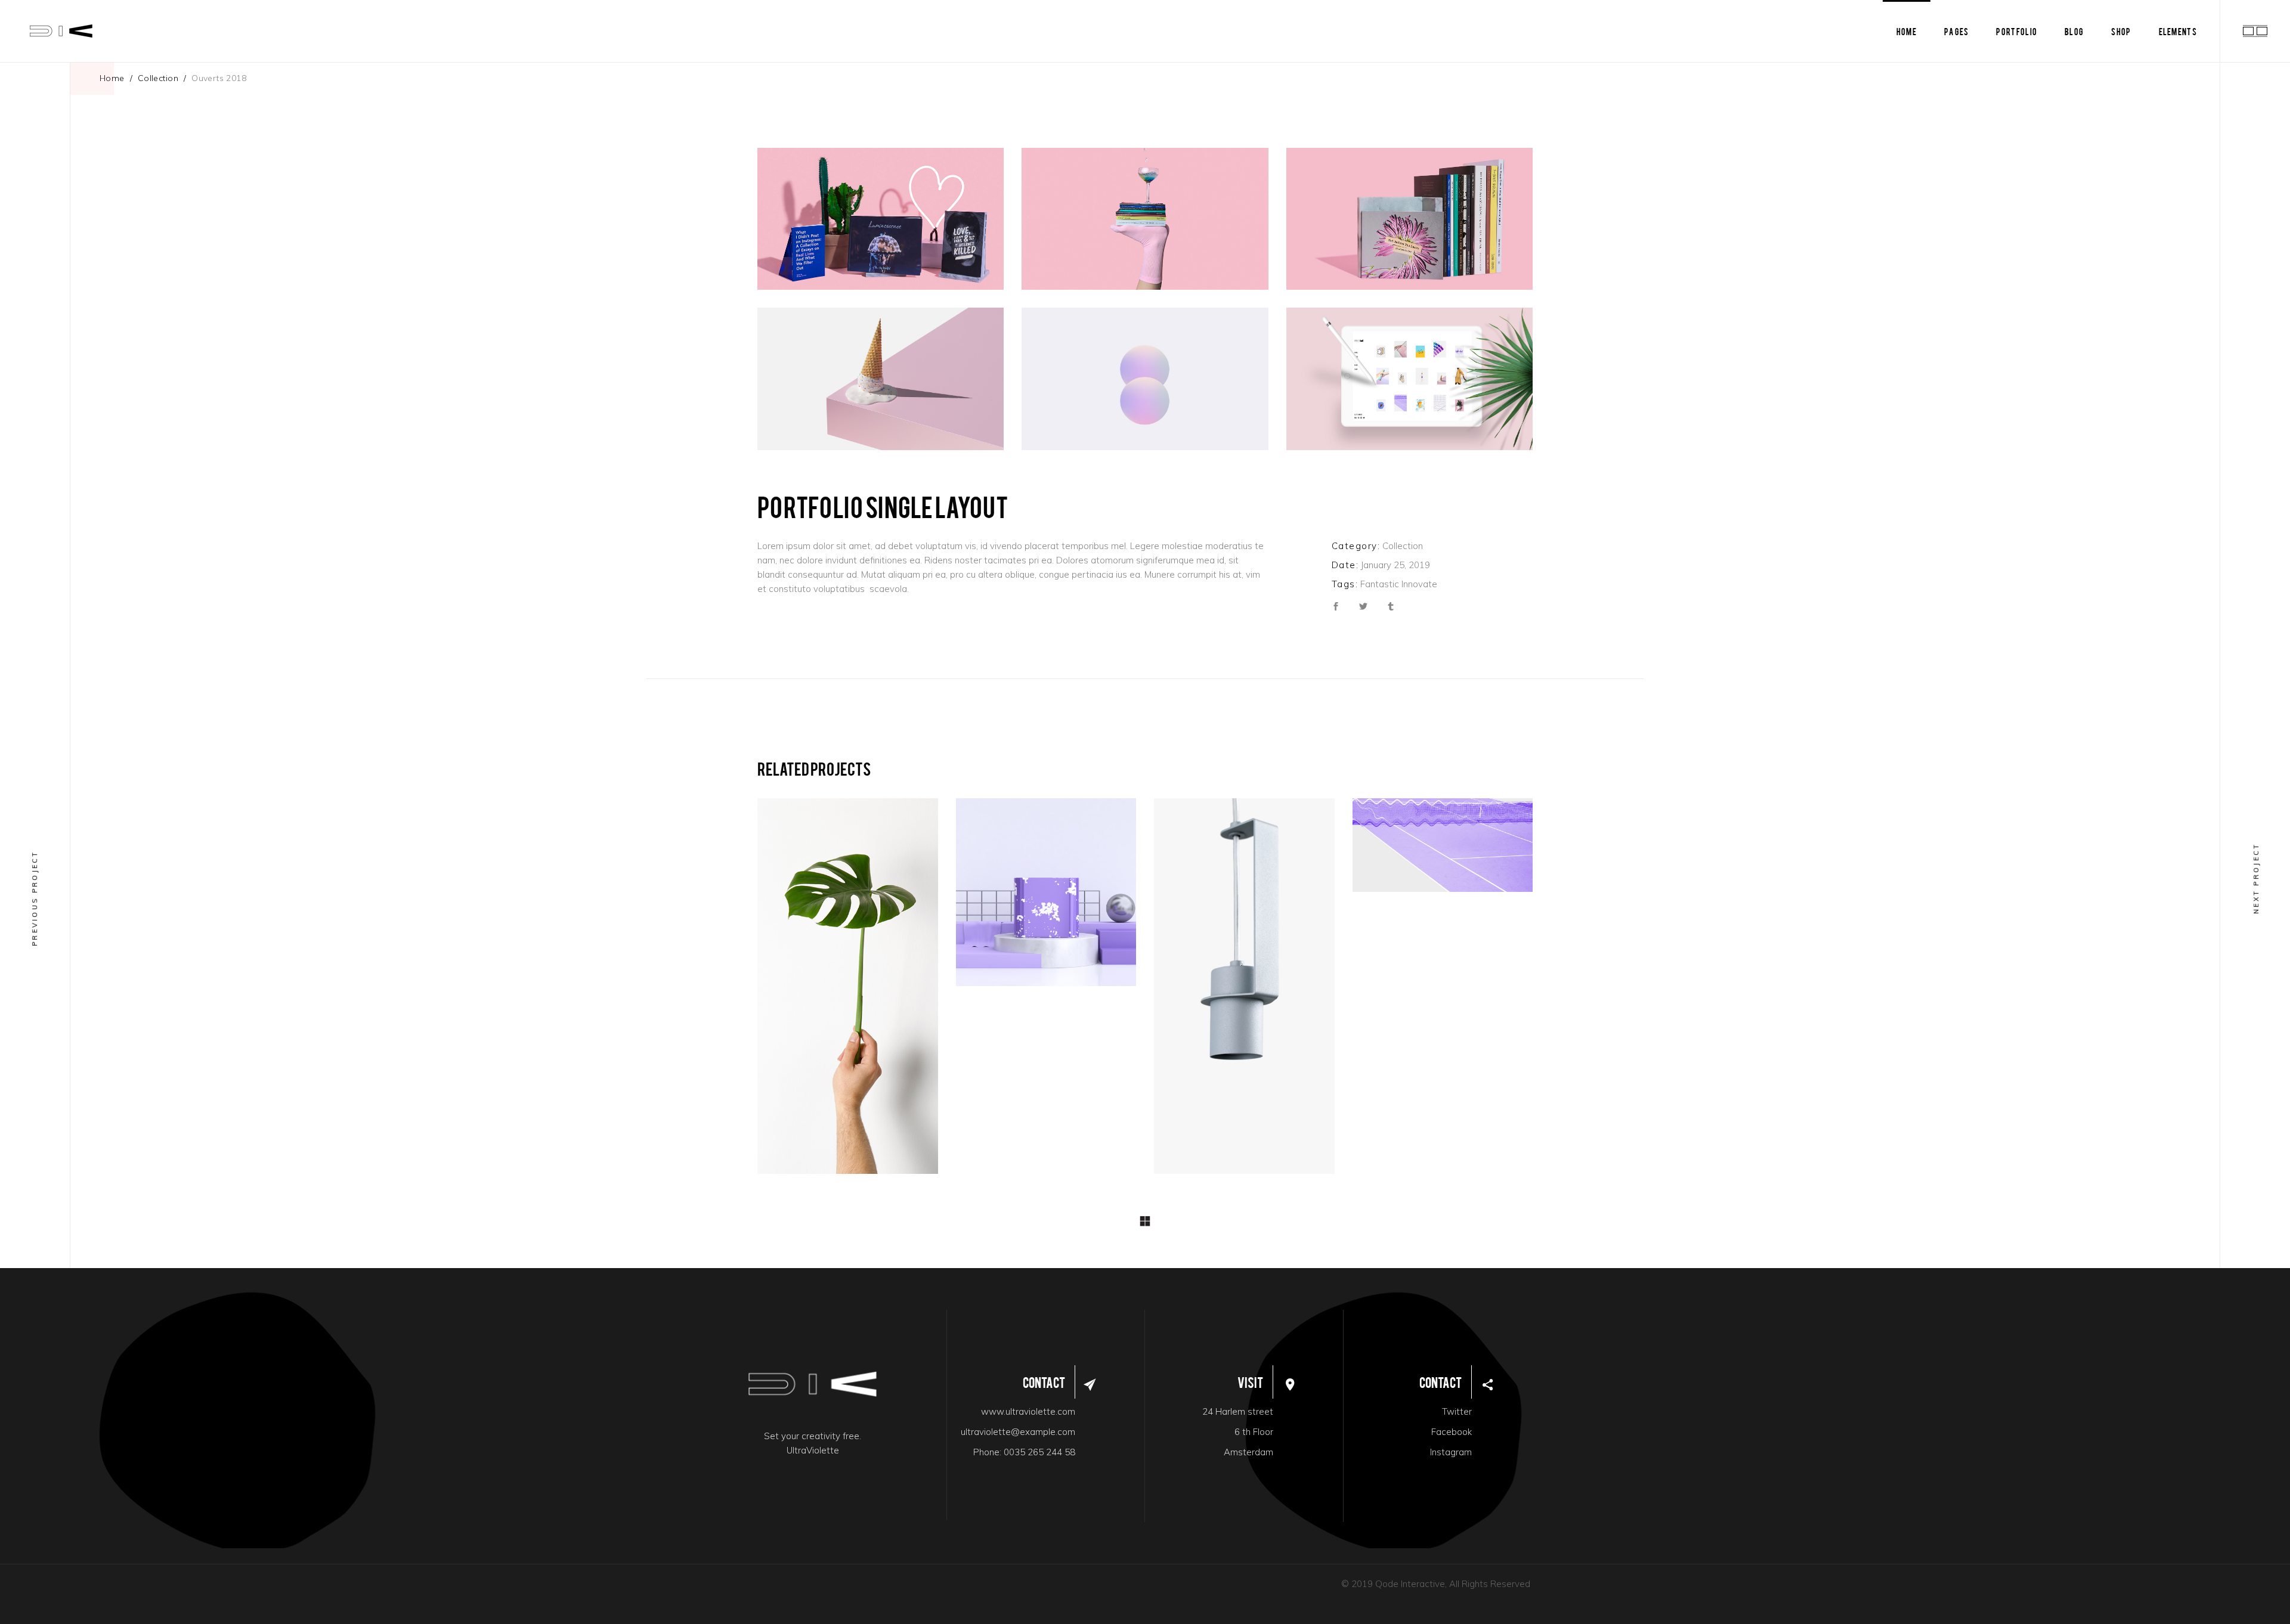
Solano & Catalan (848, 989)
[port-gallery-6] (1409, 379)
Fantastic (1380, 584)
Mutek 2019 (1044, 895)
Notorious (1439, 848)
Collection (158, 78)
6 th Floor (1254, 1432)
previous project (35, 898)
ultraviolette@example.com (1018, 1432)
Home (112, 78)
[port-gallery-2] (1145, 219)
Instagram (1451, 1452)
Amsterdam (1248, 1452)
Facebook (1452, 1432)
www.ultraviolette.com (1028, 1411)
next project (2256, 878)
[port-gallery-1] (881, 219)
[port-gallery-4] (881, 379)
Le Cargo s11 (1243, 989)
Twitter (1457, 1411)
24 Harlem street (1238, 1411)
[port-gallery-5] (1145, 379)
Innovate (1419, 584)
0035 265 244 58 (1039, 1452)
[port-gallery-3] (1409, 219)
